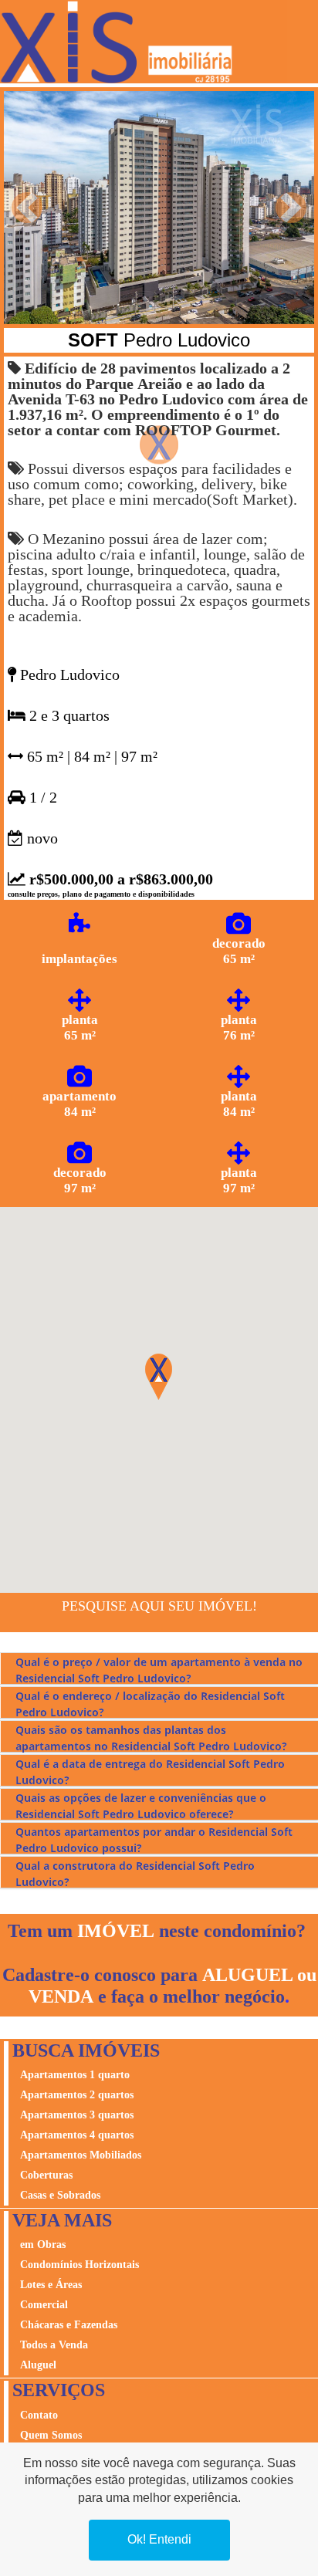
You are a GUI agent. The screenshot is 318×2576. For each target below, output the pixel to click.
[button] (27, 208)
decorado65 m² (239, 951)
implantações (79, 959)
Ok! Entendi (159, 2539)
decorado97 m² (80, 1180)
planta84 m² (239, 1104)
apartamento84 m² (79, 1104)
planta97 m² (239, 1180)
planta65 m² (80, 1028)
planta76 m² (239, 1028)
